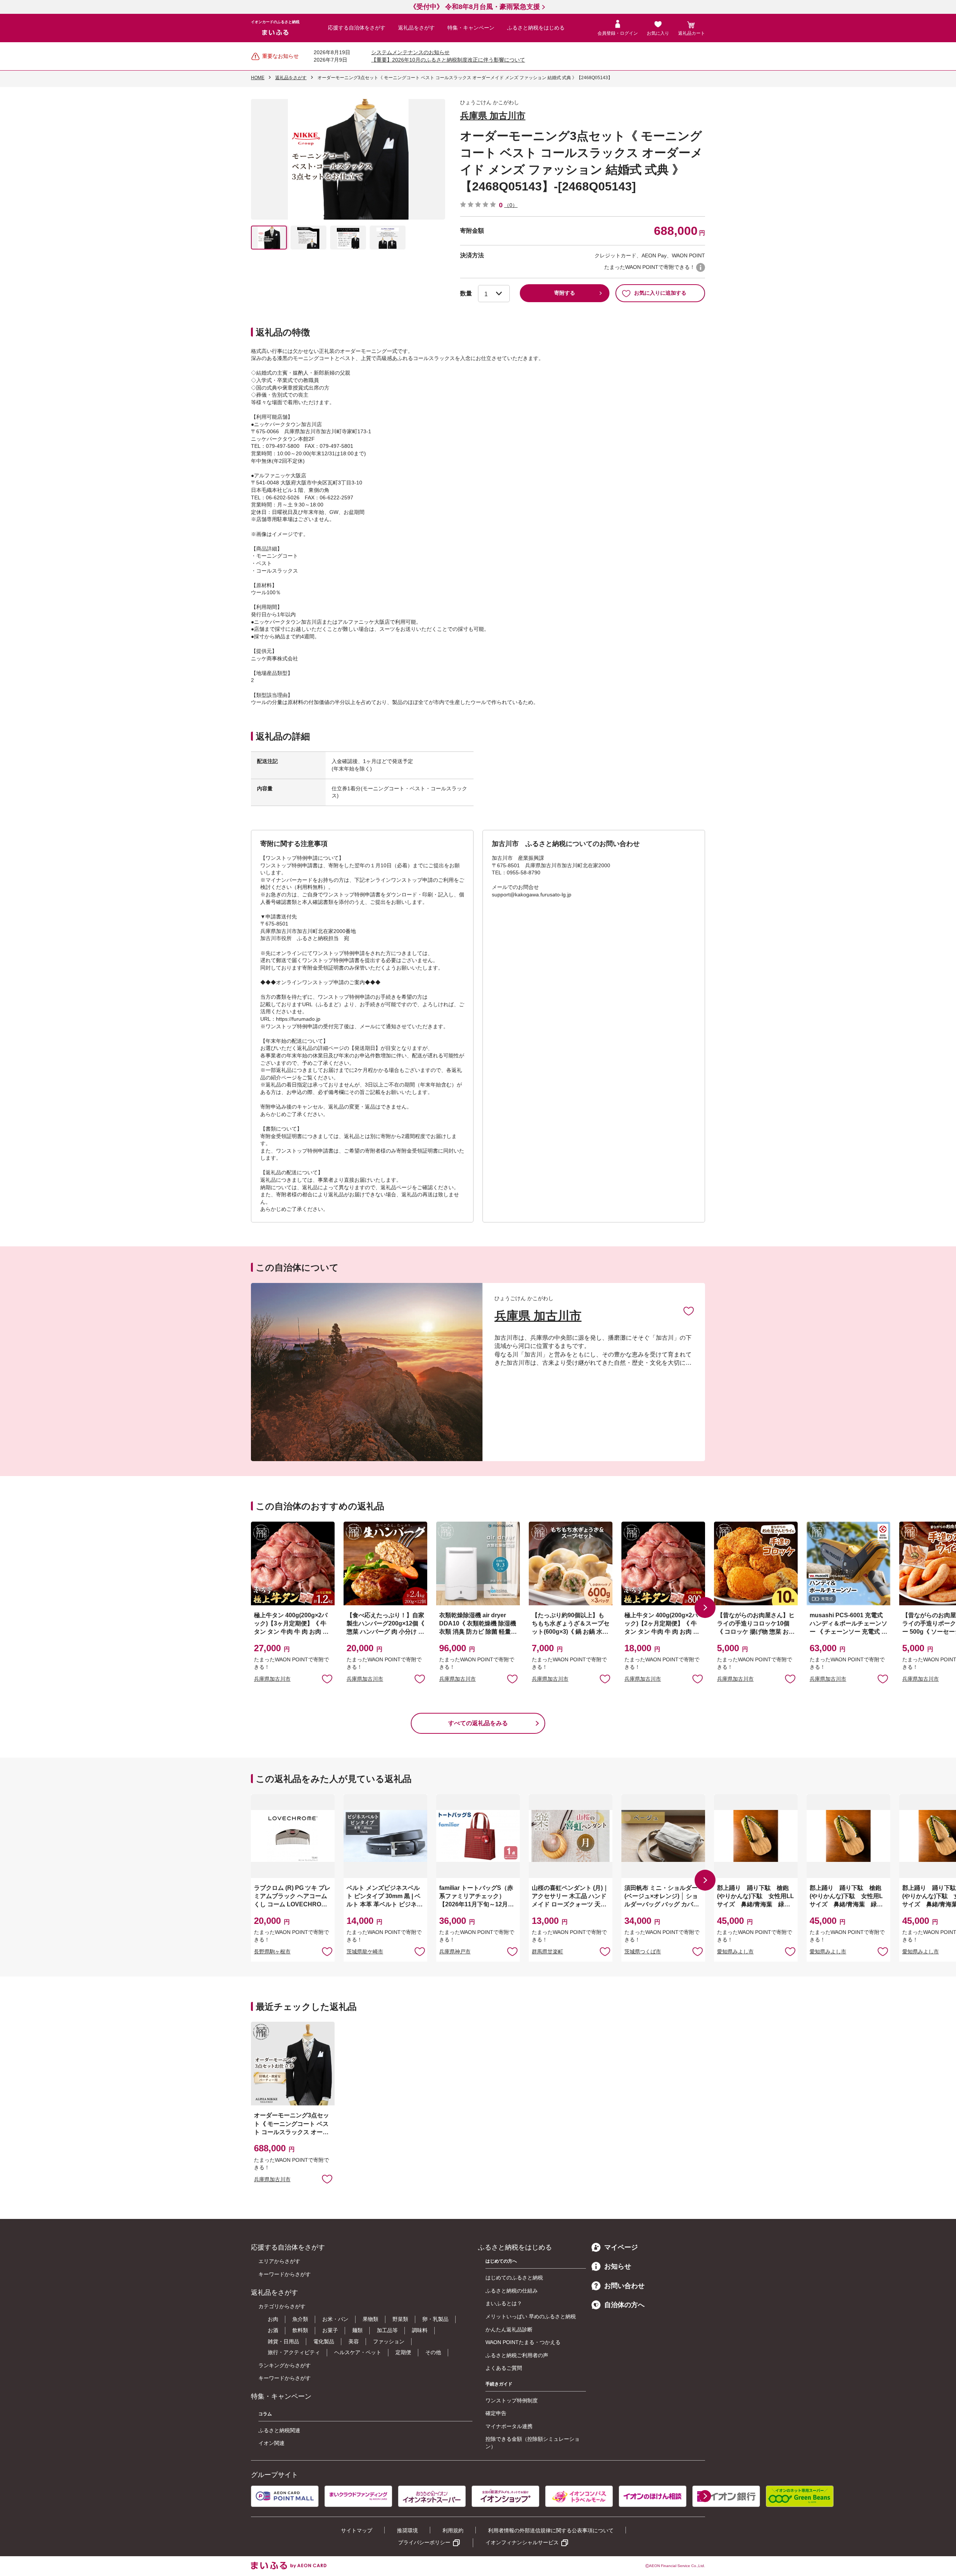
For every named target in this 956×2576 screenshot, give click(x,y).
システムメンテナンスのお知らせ (410, 52)
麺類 (357, 2330)
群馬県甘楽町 (547, 1952)
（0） (511, 205)
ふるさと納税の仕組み (512, 2291)
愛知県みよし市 (735, 1952)
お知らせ (618, 2266)
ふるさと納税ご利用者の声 (517, 2355)
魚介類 (300, 2319)
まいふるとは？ (504, 2303)
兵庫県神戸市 (455, 1952)
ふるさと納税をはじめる (536, 28)
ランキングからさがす (285, 2365)
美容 (354, 2341)
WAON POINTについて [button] (701, 267)
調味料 (420, 2330)
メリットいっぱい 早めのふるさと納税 (531, 2316)
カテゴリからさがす (282, 2306)
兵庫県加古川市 (272, 1679)
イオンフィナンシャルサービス (522, 2542)
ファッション (389, 2341)
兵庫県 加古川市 (493, 116)
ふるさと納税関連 (279, 2430)
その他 (433, 2352)
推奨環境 (407, 2530)
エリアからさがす (279, 2261)
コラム (265, 2414)
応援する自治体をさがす (357, 28)
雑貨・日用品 (283, 2341)
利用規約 (453, 2530)
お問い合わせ (624, 2286)
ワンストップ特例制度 (512, 2400)
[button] (705, 1608)
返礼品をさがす (416, 28)
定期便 (403, 2352)
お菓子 (330, 2330)
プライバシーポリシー (424, 2542)
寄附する (565, 293)
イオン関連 (271, 2443)
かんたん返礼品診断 (509, 2329)
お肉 (273, 2319)
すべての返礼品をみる (478, 1723)
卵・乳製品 (435, 2319)
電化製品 (324, 2341)
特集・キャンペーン (471, 28)
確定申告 (496, 2413)
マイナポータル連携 (509, 2426)
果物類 (370, 2319)
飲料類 (300, 2330)
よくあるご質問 (504, 2368)
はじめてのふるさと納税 (514, 2278)
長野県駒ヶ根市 (272, 1952)
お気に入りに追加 (689, 1311)
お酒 (273, 2330)
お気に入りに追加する (660, 293)
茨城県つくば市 (643, 1952)
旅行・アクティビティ (294, 2352)
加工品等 (387, 2330)
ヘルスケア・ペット (358, 2352)
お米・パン (335, 2319)
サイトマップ (357, 2530)
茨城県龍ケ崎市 (365, 1952)
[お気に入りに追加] (689, 1311)
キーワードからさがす (285, 2274)
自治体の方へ (624, 2305)
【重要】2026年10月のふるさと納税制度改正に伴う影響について (448, 60)
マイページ (621, 2247)
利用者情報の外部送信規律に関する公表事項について (551, 2530)
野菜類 (400, 2319)
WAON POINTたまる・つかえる (523, 2342)
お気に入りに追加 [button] (327, 1678)
